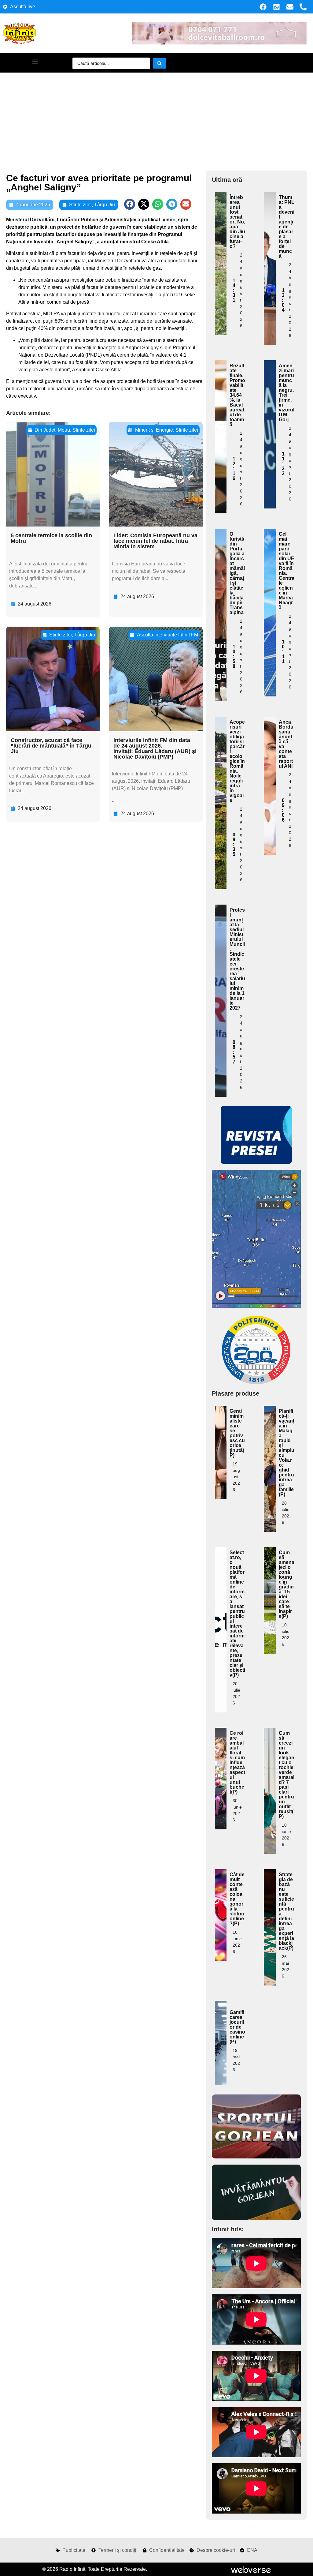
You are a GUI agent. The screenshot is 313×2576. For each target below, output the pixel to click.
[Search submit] (160, 63)
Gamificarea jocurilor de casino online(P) (237, 2027)
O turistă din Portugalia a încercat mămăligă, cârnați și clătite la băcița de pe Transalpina (237, 573)
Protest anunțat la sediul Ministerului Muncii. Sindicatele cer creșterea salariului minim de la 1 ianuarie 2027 (237, 959)
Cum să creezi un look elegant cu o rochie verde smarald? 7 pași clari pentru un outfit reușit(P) (287, 1775)
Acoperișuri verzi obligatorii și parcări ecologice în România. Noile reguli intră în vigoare (237, 761)
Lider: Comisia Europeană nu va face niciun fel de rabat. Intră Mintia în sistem (155, 541)
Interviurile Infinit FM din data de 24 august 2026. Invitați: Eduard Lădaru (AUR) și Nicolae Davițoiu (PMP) (155, 748)
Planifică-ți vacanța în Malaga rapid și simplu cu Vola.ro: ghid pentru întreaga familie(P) (287, 1453)
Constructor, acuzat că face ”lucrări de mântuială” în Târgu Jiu (51, 746)
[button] (35, 61)
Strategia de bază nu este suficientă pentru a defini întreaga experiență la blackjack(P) (286, 1911)
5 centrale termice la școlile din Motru (51, 538)
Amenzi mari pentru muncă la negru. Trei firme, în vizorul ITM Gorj (287, 393)
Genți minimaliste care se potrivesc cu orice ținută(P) (237, 1433)
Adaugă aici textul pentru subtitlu (221, 234)
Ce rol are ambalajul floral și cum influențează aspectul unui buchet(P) (237, 1762)
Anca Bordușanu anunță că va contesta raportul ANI (286, 744)
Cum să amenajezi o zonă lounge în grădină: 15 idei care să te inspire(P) (287, 1584)
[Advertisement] (156, 118)
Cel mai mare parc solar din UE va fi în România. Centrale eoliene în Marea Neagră (287, 571)
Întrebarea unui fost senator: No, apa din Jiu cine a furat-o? (237, 222)
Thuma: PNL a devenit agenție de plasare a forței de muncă (287, 227)
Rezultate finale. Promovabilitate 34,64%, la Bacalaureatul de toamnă (237, 395)
